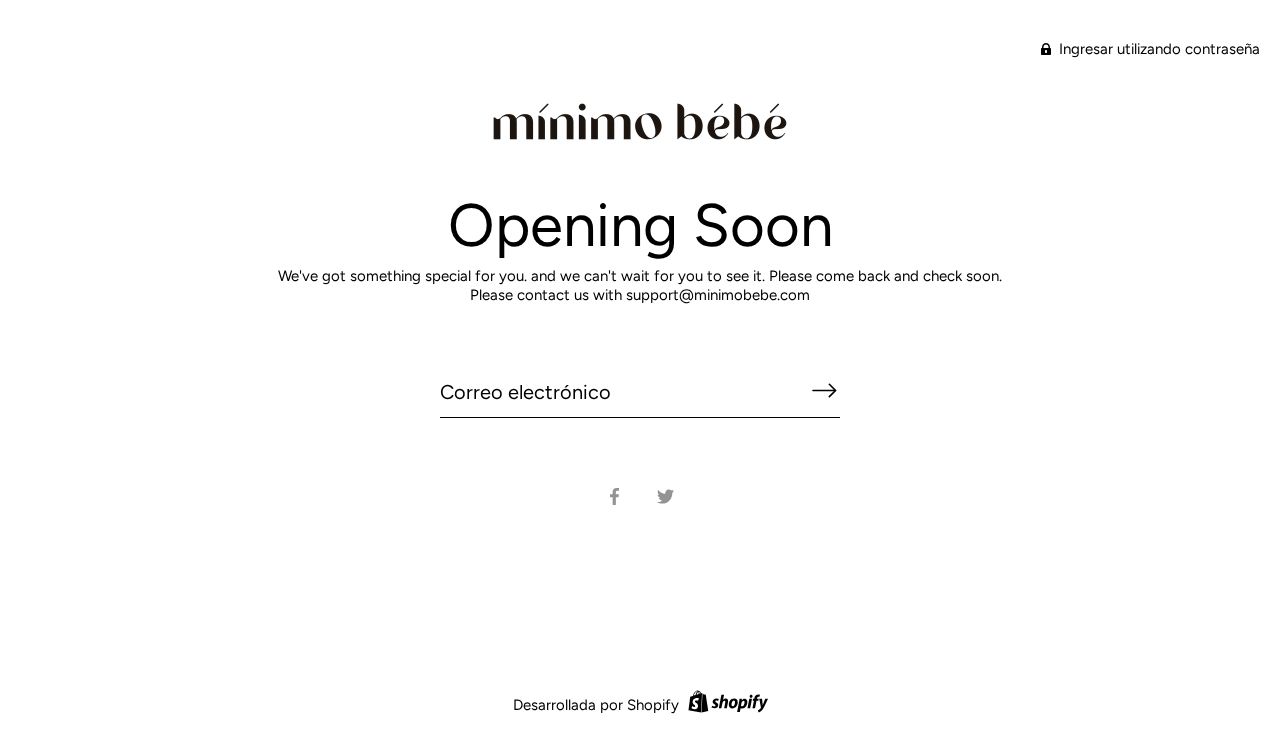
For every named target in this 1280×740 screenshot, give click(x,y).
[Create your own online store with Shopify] (725, 705)
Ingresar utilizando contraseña (1157, 49)
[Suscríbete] (824, 391)
